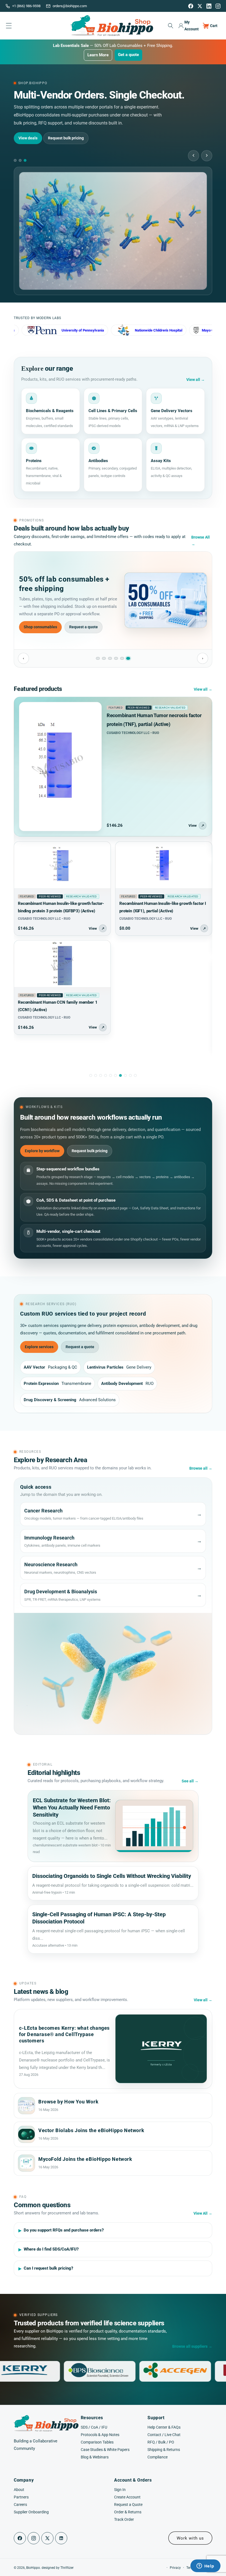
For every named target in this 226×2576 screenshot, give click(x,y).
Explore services (39, 1347)
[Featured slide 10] (135, 1075)
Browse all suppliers (192, 2346)
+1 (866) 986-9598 (26, 6)
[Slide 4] (116, 658)
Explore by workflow (42, 1151)
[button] (170, 26)
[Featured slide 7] (120, 1075)
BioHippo (33, 2568)
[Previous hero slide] (193, 156)
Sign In (120, 2490)
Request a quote (83, 631)
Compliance (158, 2457)
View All (203, 2213)
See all (190, 1781)
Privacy (175, 2568)
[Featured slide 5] (111, 1075)
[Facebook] (191, 6)
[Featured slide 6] (115, 1075)
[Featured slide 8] (125, 1075)
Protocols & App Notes (100, 2435)
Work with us (190, 2538)
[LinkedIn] (209, 6)
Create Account (127, 2497)
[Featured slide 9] (130, 1075)
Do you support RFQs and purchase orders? (64, 2230)
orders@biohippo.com (70, 6)
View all (196, 380)
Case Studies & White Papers (105, 2450)
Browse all (201, 1468)
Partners (21, 2497)
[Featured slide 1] (91, 1075)
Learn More (98, 55)
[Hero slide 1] (15, 160)
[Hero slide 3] (25, 160)
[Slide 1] (98, 658)
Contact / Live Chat (164, 2435)
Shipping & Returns (164, 2450)
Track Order (124, 2519)
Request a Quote (128, 2505)
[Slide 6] (128, 658)
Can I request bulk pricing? (49, 2268)
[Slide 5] (122, 658)
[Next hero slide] (207, 156)
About (19, 2490)
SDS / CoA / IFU (94, 2427)
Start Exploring (32, 130)
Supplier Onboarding (31, 2512)
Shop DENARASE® (40, 631)
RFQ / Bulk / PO (161, 2442)
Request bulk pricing (90, 1151)
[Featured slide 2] (96, 1075)
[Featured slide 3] (101, 1075)
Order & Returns (128, 2512)
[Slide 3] (110, 658)
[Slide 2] (104, 658)
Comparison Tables (97, 2442)
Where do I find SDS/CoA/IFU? (51, 2249)
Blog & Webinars (95, 2457)
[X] (200, 6)
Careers (20, 2505)
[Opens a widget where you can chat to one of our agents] (205, 2566)
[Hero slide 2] (20, 160)
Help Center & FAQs (164, 2427)
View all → (203, 689)
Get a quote (128, 55)
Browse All (201, 541)
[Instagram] (218, 6)
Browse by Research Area (77, 130)
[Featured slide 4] (106, 1075)
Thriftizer (67, 2568)
